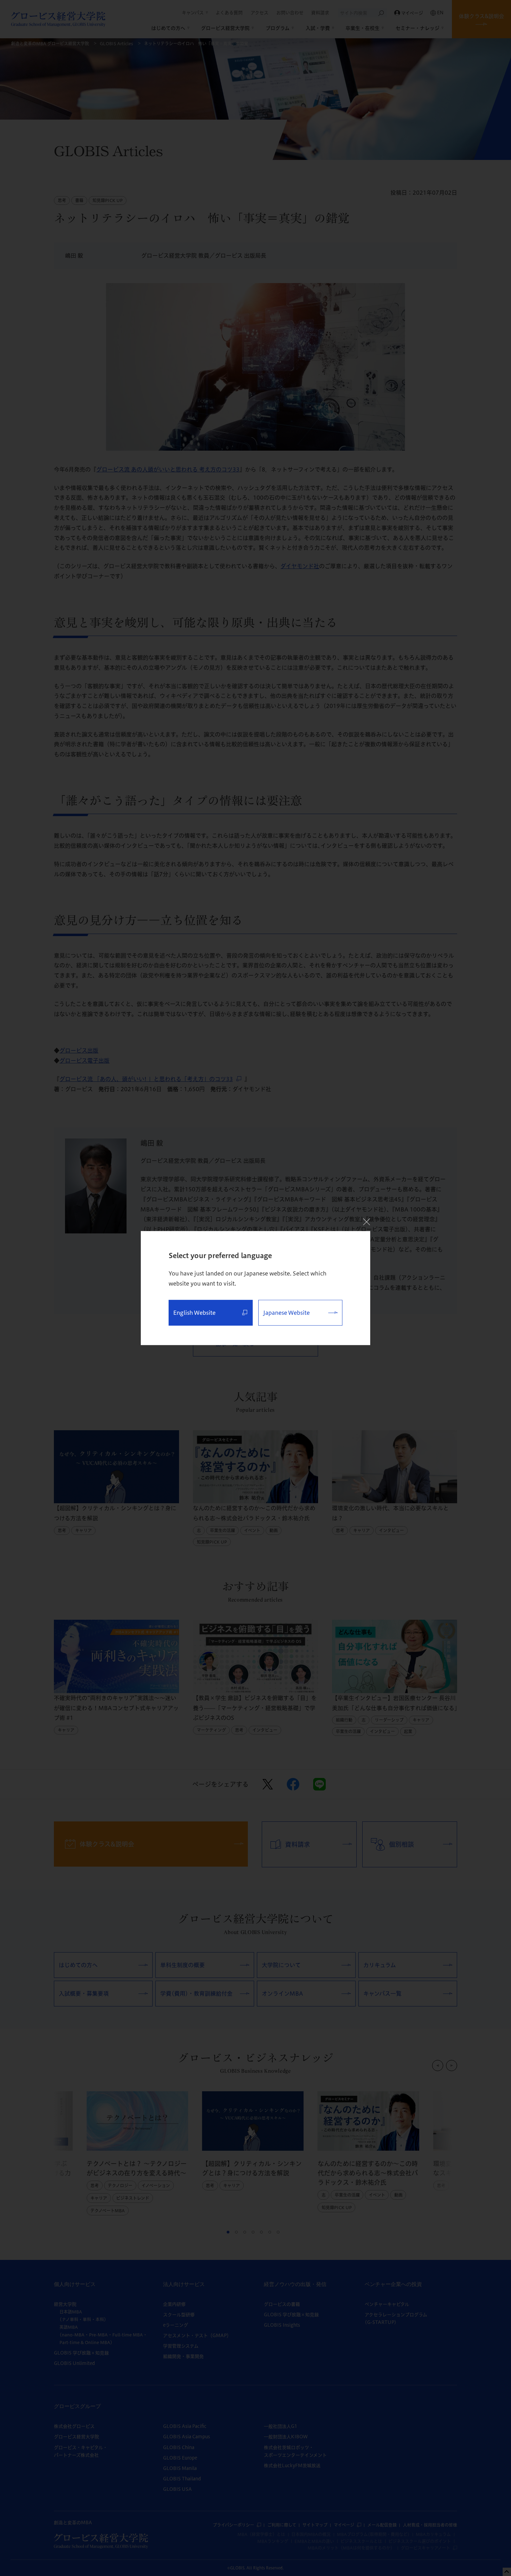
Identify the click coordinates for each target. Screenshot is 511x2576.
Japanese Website (286, 1313)
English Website (194, 1313)
